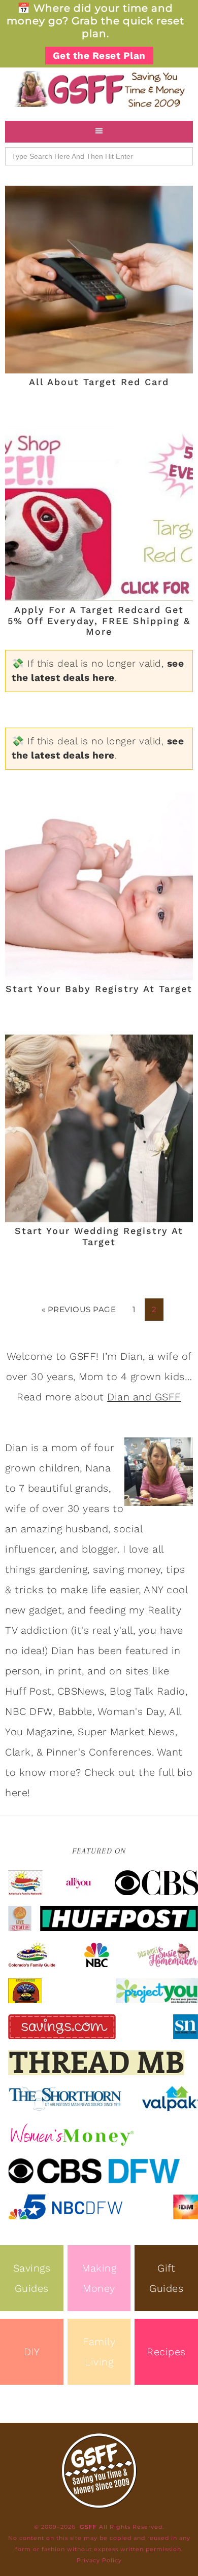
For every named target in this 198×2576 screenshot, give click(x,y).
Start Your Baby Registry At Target (99, 989)
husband (87, 1529)
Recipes (166, 2352)
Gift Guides (166, 2278)
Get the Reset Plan (99, 56)
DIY (32, 2352)
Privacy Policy (99, 2560)
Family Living (99, 2352)
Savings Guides (32, 2278)
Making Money (99, 2278)
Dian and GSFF (144, 1397)
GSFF (99, 89)
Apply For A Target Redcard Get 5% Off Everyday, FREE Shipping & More (99, 621)
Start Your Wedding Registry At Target (99, 1236)
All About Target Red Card (99, 382)
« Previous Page (79, 1309)
